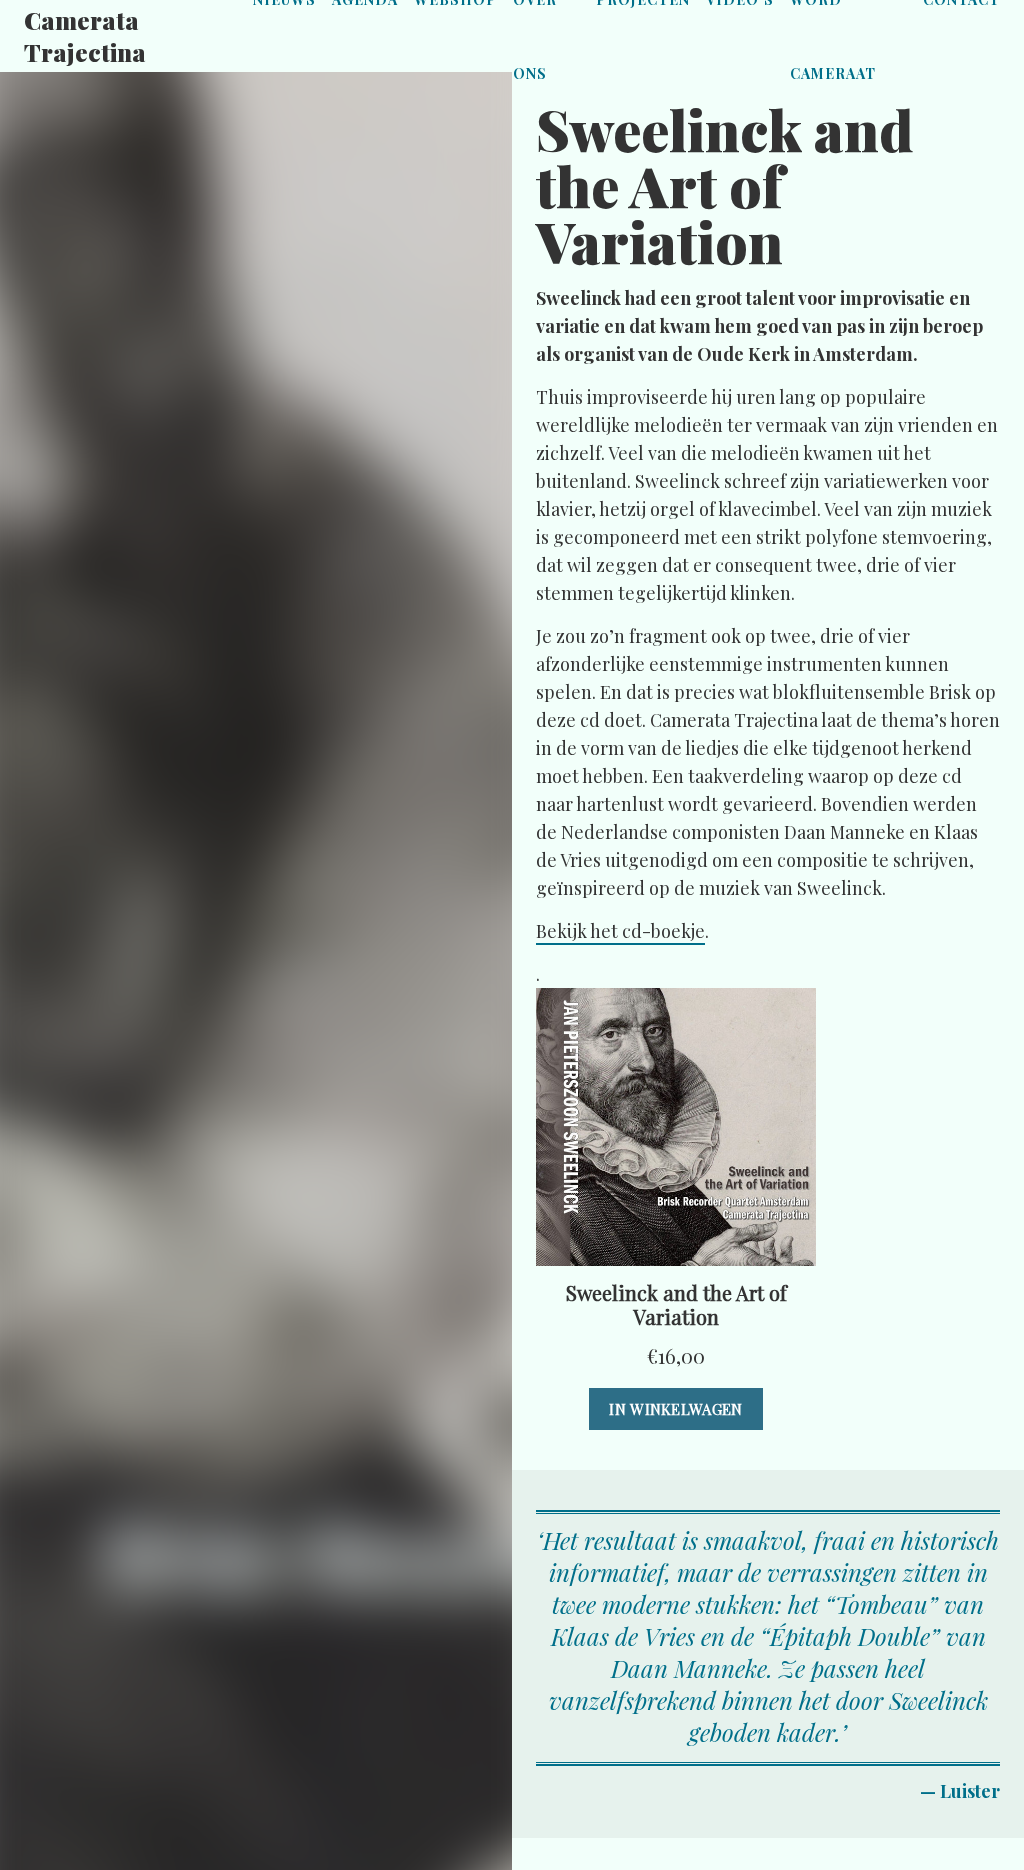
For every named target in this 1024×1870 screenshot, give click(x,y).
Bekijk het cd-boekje (620, 931)
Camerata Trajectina (85, 36)
